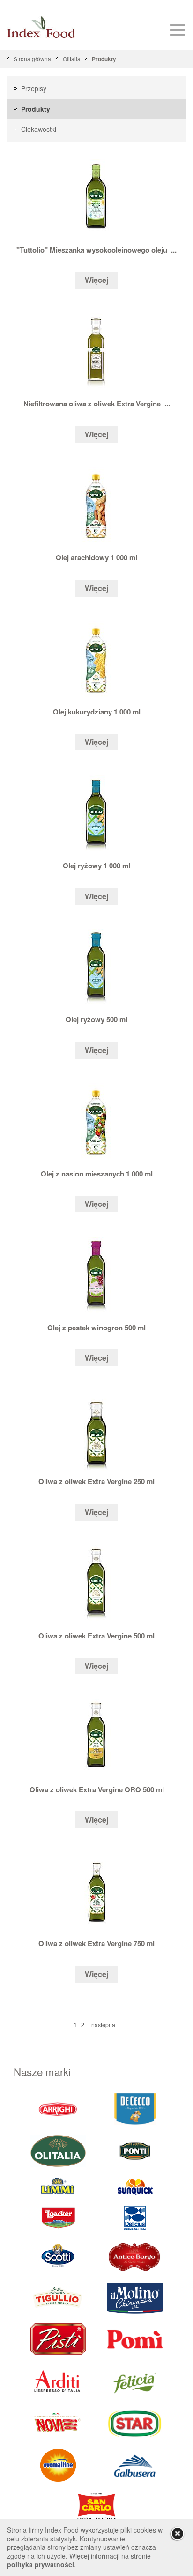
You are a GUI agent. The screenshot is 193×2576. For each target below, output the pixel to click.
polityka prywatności (41, 2564)
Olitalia (71, 59)
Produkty (104, 59)
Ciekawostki (39, 129)
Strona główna (32, 59)
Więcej (96, 280)
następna (103, 2024)
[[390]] (58, 2298)
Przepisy (34, 88)
